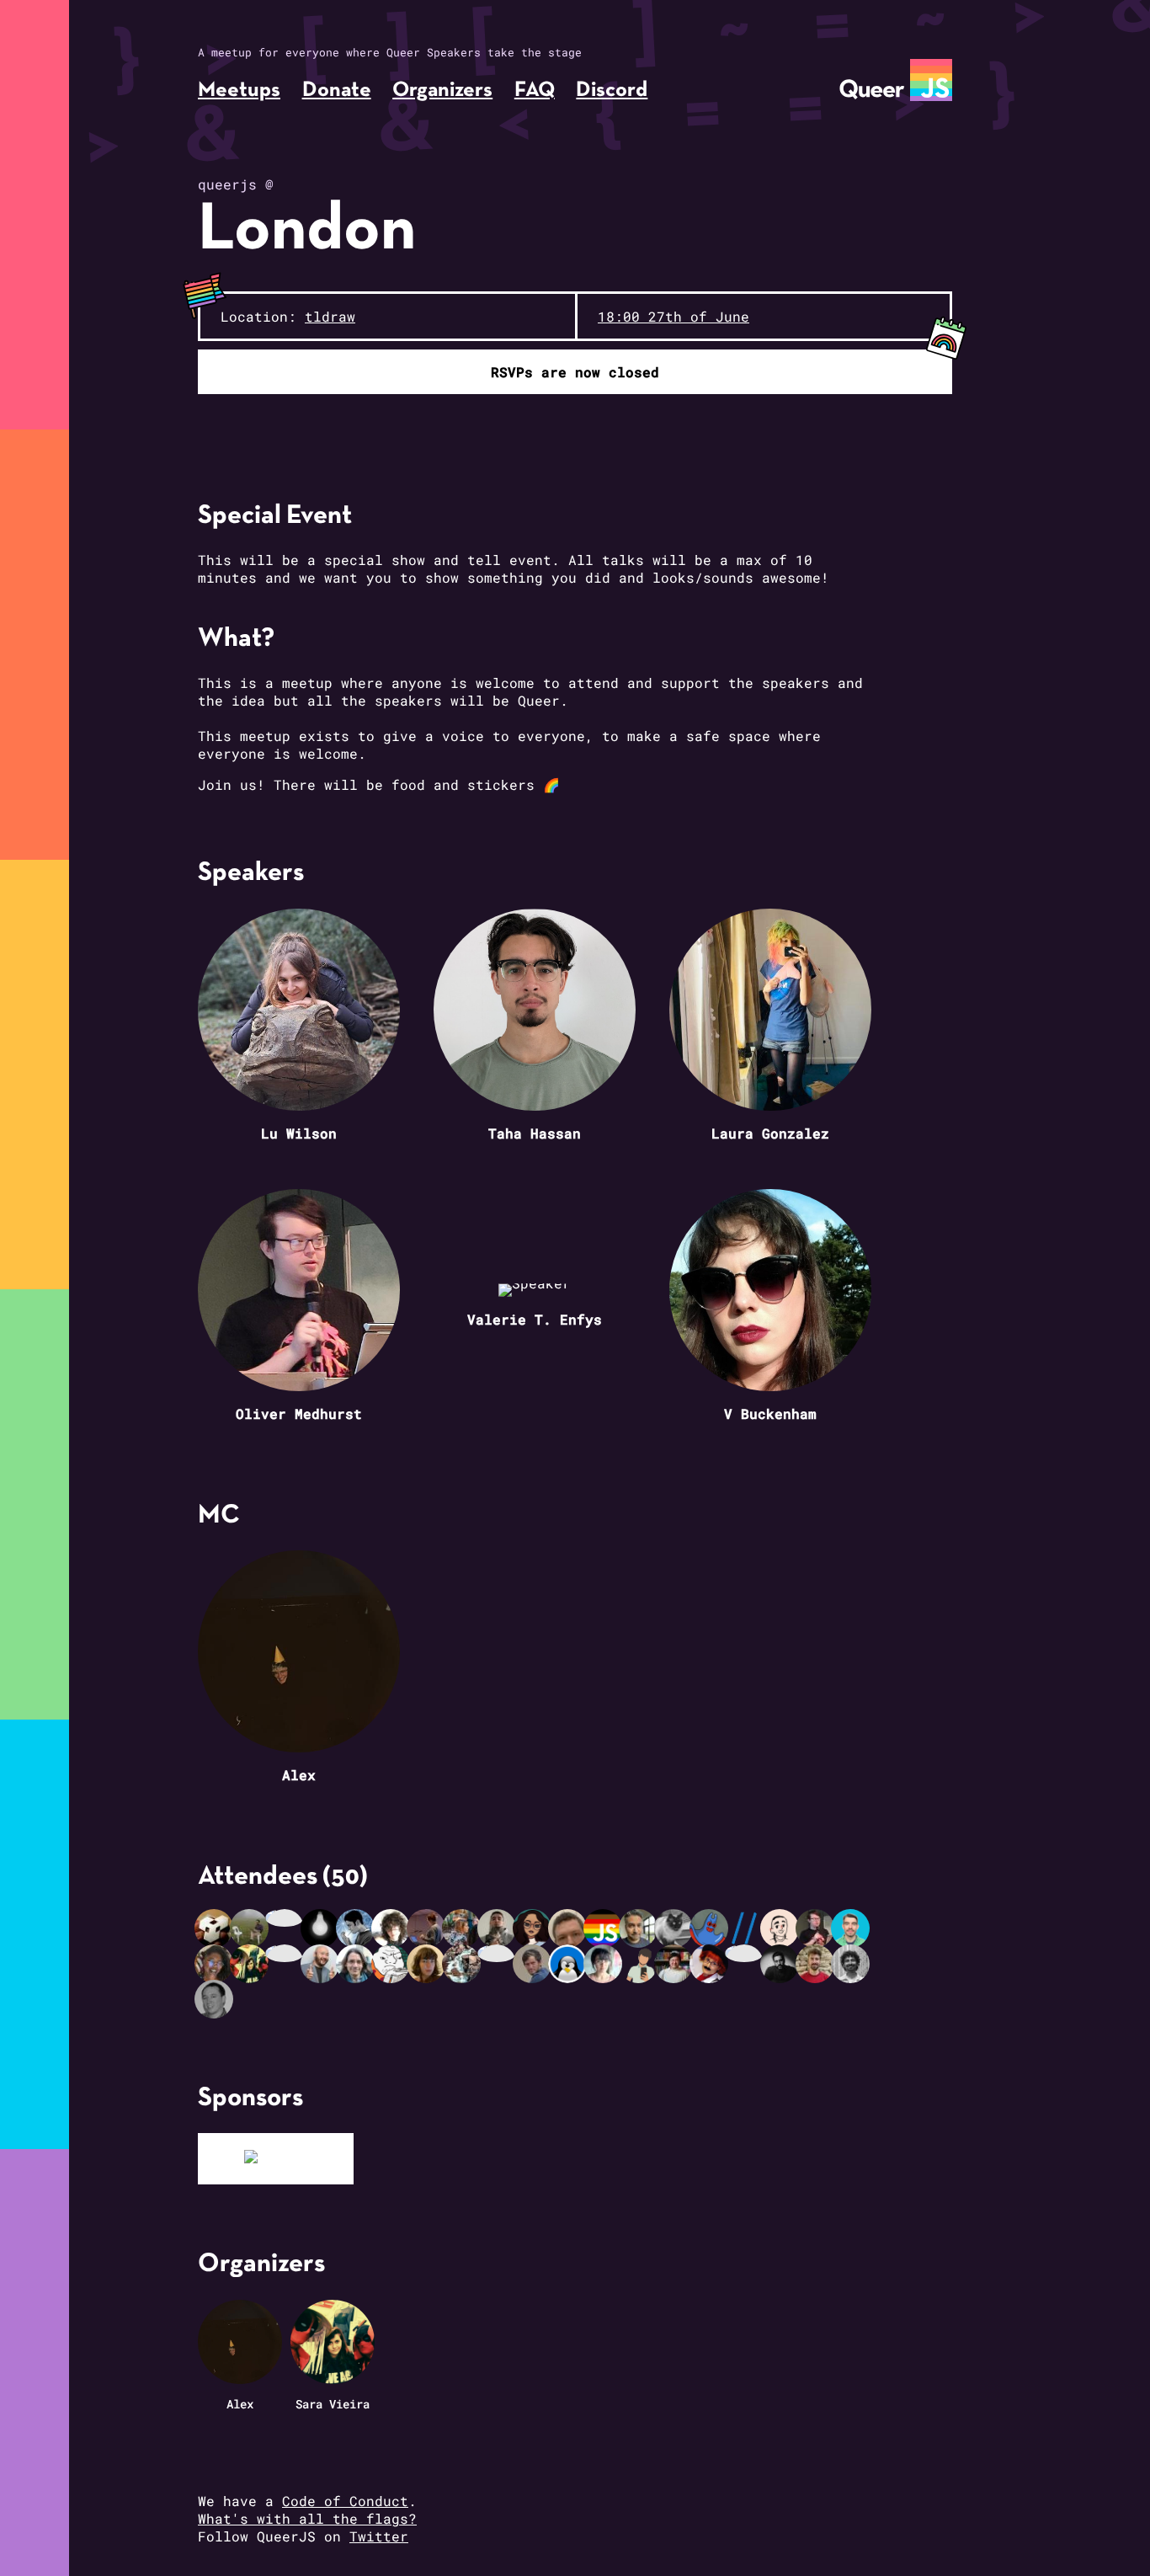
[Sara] (251, 1964)
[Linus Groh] (569, 1964)
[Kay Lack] (428, 1964)
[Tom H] (817, 1964)
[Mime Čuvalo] (322, 1928)
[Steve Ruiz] (463, 1964)
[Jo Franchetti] (711, 1964)
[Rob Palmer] (216, 1999)
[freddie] (711, 1928)
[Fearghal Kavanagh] (852, 1928)
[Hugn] (251, 1928)
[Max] (216, 1928)
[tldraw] (276, 2159)
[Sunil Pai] (357, 1928)
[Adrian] (498, 1928)
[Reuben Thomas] (286, 1953)
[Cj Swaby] (604, 1928)
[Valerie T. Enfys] (498, 1953)
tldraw (330, 316)
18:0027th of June (673, 316)
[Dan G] (675, 1928)
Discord (612, 91)
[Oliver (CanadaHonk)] (817, 1928)
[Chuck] (569, 1928)
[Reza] (392, 1964)
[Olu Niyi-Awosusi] (216, 1964)
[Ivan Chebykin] (746, 1928)
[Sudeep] (781, 1964)
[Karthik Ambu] (640, 1964)
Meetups (239, 91)
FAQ (535, 91)
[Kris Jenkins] (357, 1964)
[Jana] (604, 1964)
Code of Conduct (345, 2501)
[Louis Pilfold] (781, 1928)
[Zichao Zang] (675, 1964)
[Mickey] (746, 1953)
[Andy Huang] (322, 1964)
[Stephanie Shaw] (534, 1928)
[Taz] (640, 1928)
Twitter (379, 2536)
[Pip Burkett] (463, 1928)
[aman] (286, 1918)
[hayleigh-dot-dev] (428, 1928)
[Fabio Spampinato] (534, 1964)
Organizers (442, 91)
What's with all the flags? (307, 2518)
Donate (337, 91)
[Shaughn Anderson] (392, 1928)
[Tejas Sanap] (852, 1964)
